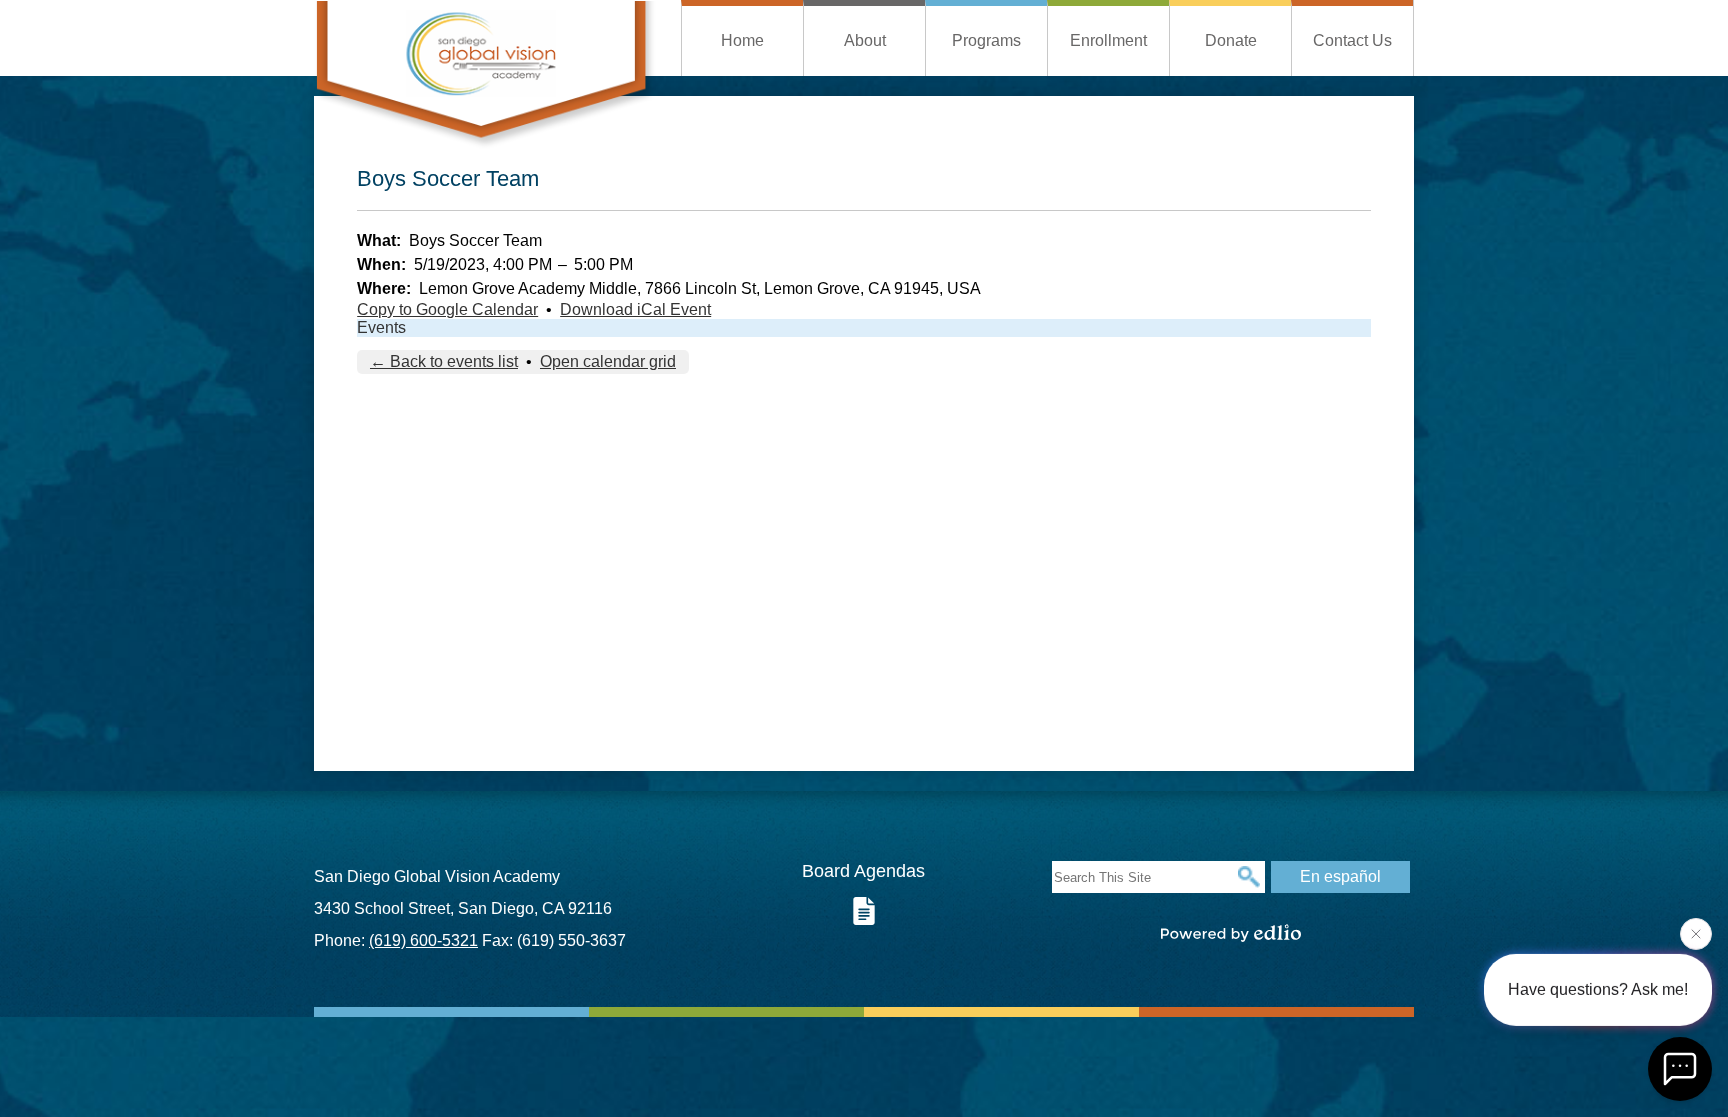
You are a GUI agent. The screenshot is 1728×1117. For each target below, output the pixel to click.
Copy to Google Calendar (447, 309)
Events (381, 327)
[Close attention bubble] (1696, 929)
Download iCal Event (635, 309)
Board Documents (864, 911)
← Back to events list (444, 361)
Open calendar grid (608, 361)
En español (1340, 876)
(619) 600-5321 (423, 940)
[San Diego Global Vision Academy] (485, 74)
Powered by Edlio (1231, 933)
